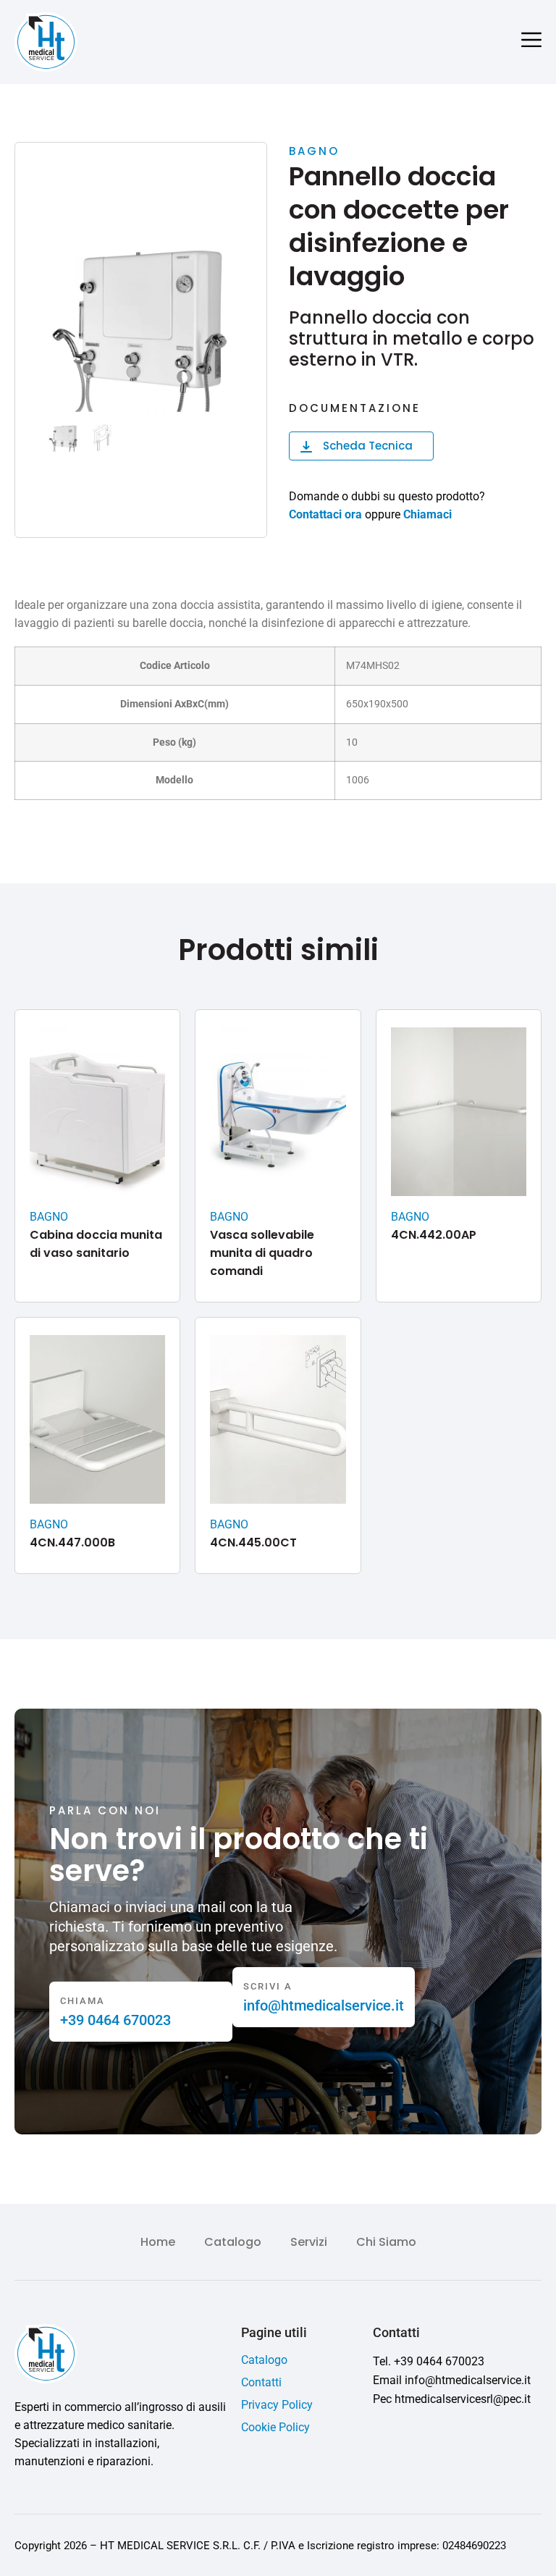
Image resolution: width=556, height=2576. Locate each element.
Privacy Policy (277, 2405)
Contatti (261, 2382)
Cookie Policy (275, 2427)
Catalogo (233, 2242)
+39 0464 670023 (115, 2020)
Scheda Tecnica (368, 446)
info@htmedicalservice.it (324, 2005)
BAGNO (314, 151)
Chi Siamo (386, 2242)
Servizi (309, 2242)
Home (158, 2242)
